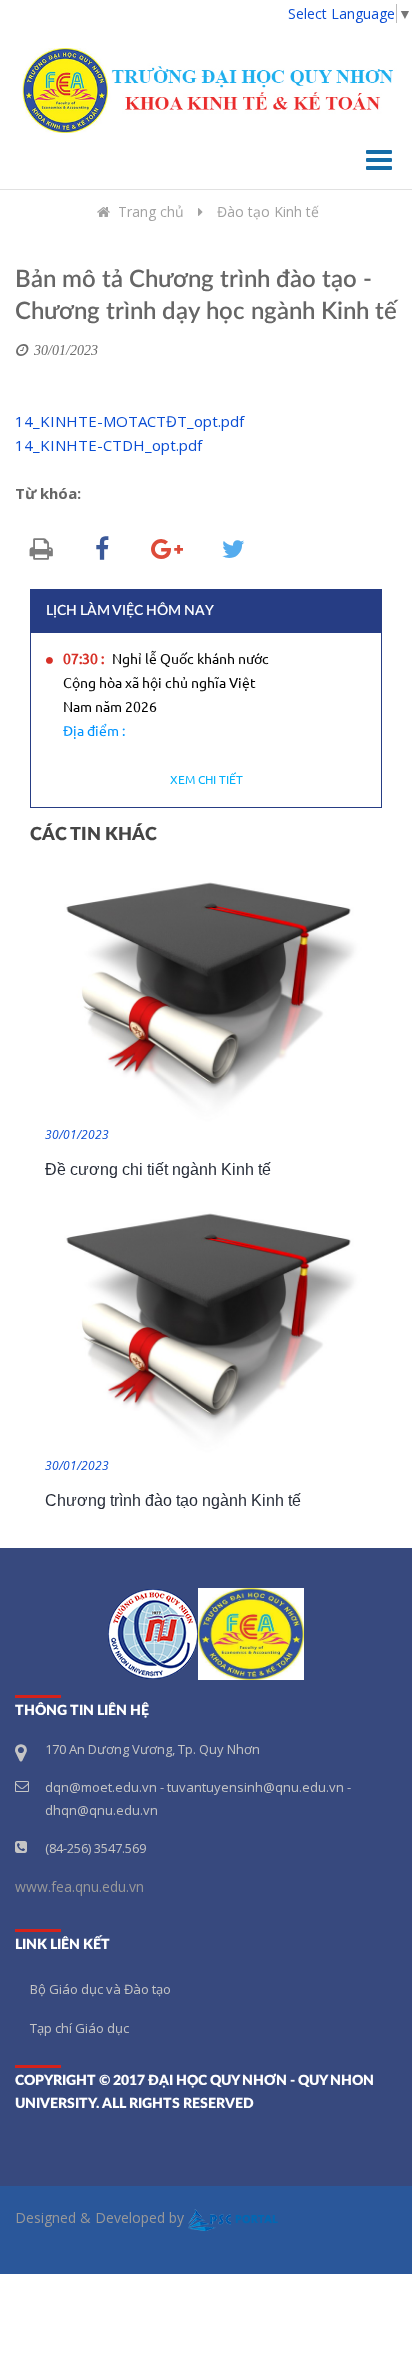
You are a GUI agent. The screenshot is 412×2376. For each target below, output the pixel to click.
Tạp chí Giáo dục (79, 2028)
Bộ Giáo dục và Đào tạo (100, 1989)
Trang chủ (151, 211)
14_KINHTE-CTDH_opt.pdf (108, 445)
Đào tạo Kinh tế (268, 211)
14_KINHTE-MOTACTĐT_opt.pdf (129, 421)
